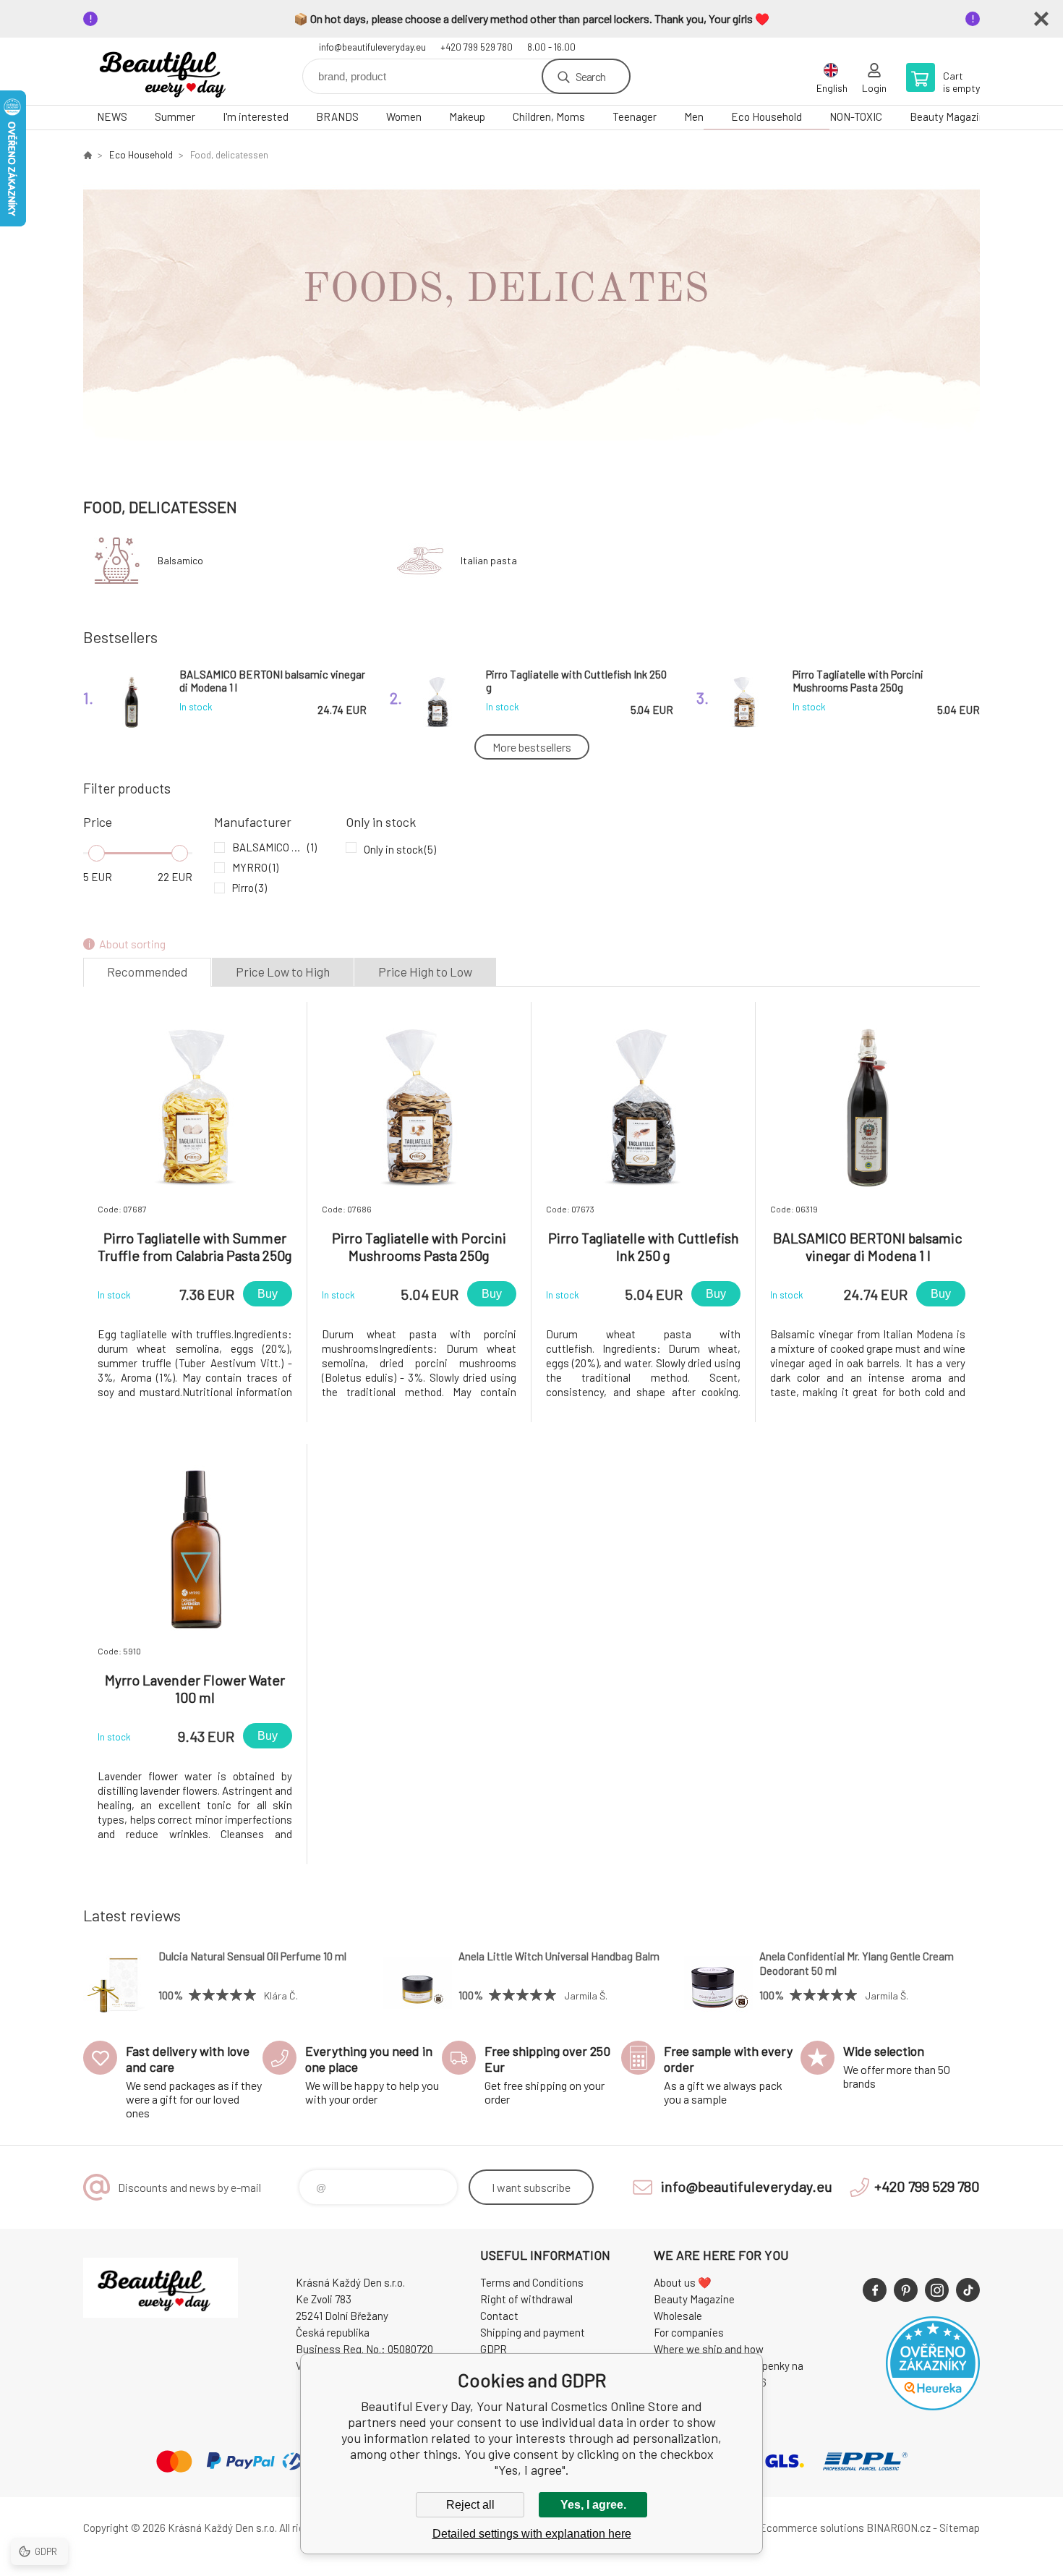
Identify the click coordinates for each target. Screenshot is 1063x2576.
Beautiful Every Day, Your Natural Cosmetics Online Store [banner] (170, 71)
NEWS (112, 116)
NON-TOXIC (856, 116)
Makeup (467, 116)
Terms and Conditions (532, 2282)
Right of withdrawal (526, 2299)
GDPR (494, 2349)
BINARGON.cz (898, 2528)
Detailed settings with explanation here (532, 2534)
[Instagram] (937, 2290)
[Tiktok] (968, 2290)
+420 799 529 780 (477, 47)
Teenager (635, 116)
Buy (268, 1294)
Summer (175, 116)
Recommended (147, 972)
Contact (499, 2316)
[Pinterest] (906, 2290)
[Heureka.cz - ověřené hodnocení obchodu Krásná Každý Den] (933, 2406)
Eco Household (767, 116)
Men (694, 116)
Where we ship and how (709, 2349)
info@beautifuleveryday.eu (372, 47)
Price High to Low (425, 972)
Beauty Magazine (950, 116)
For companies (689, 2332)
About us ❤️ (683, 2282)
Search (590, 76)
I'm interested (256, 116)
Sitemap (960, 2528)
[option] (531, 323)
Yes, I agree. (593, 2505)
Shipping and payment (533, 2332)
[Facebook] (875, 2290)
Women (404, 116)
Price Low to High (283, 972)
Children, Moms (549, 116)
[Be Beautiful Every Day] (87, 155)
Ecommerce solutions (812, 2528)
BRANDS (337, 116)
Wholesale (678, 2316)
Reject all (470, 2505)
